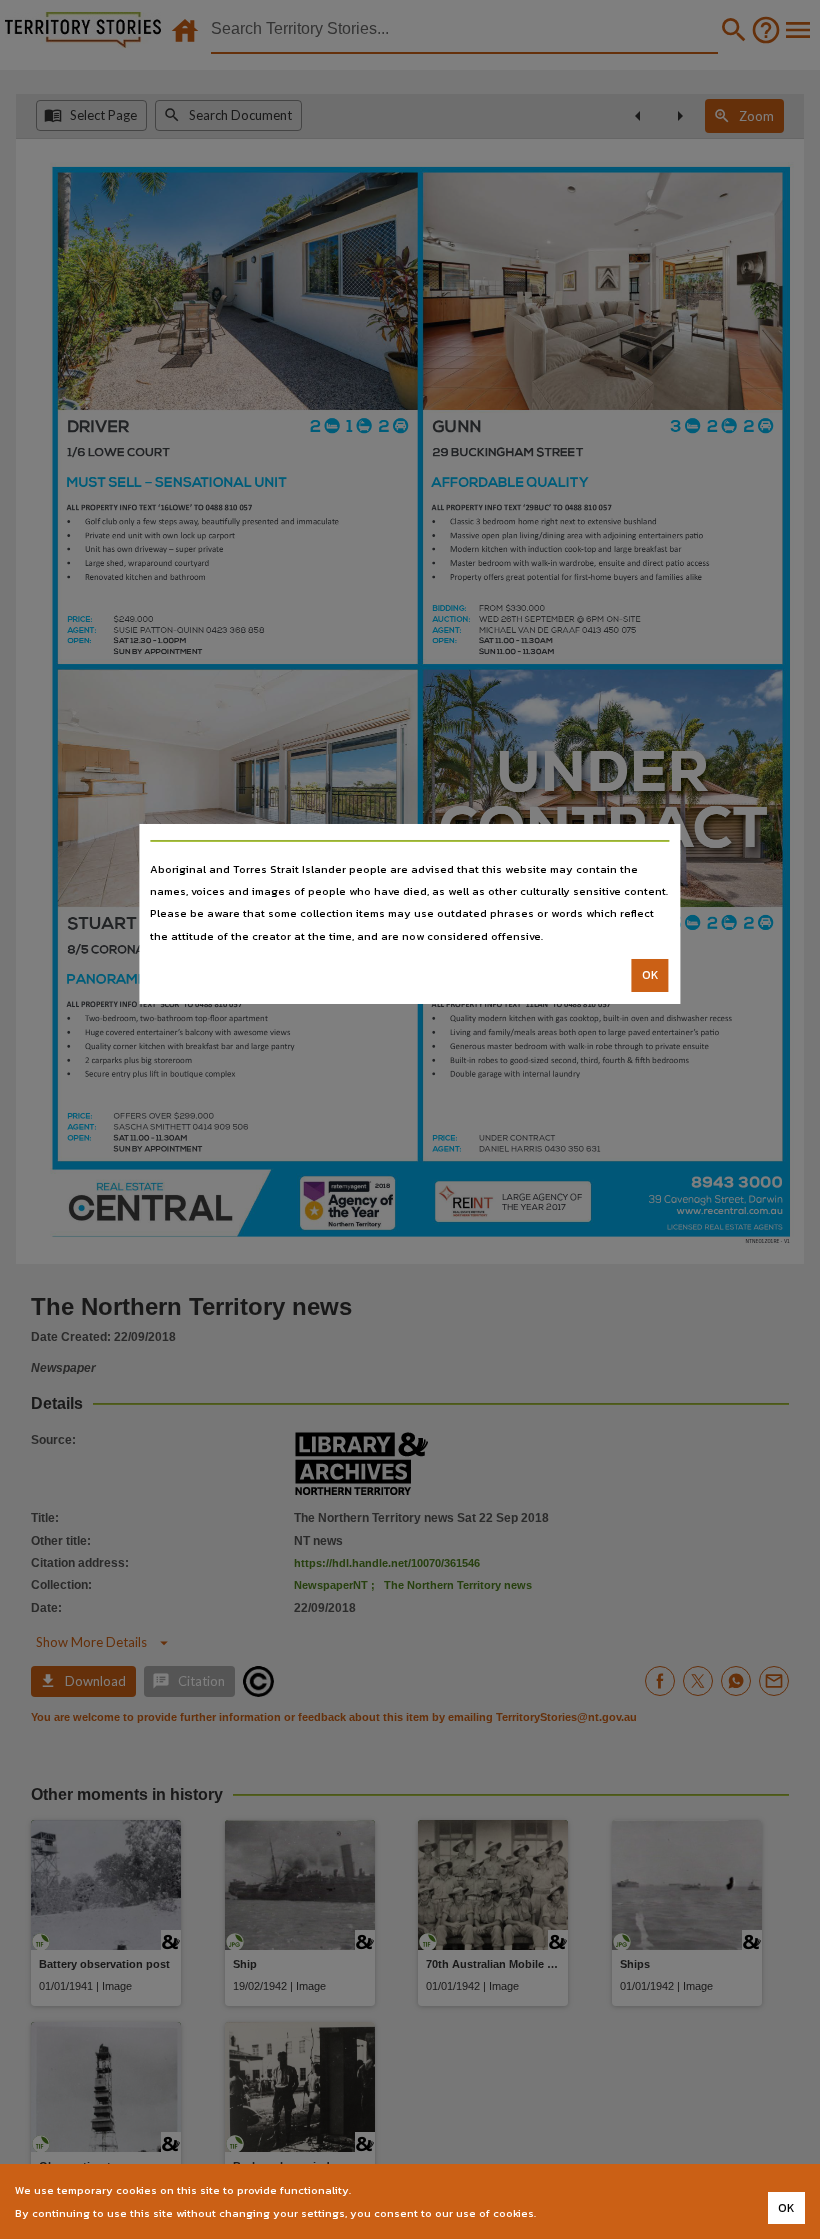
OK (650, 975)
